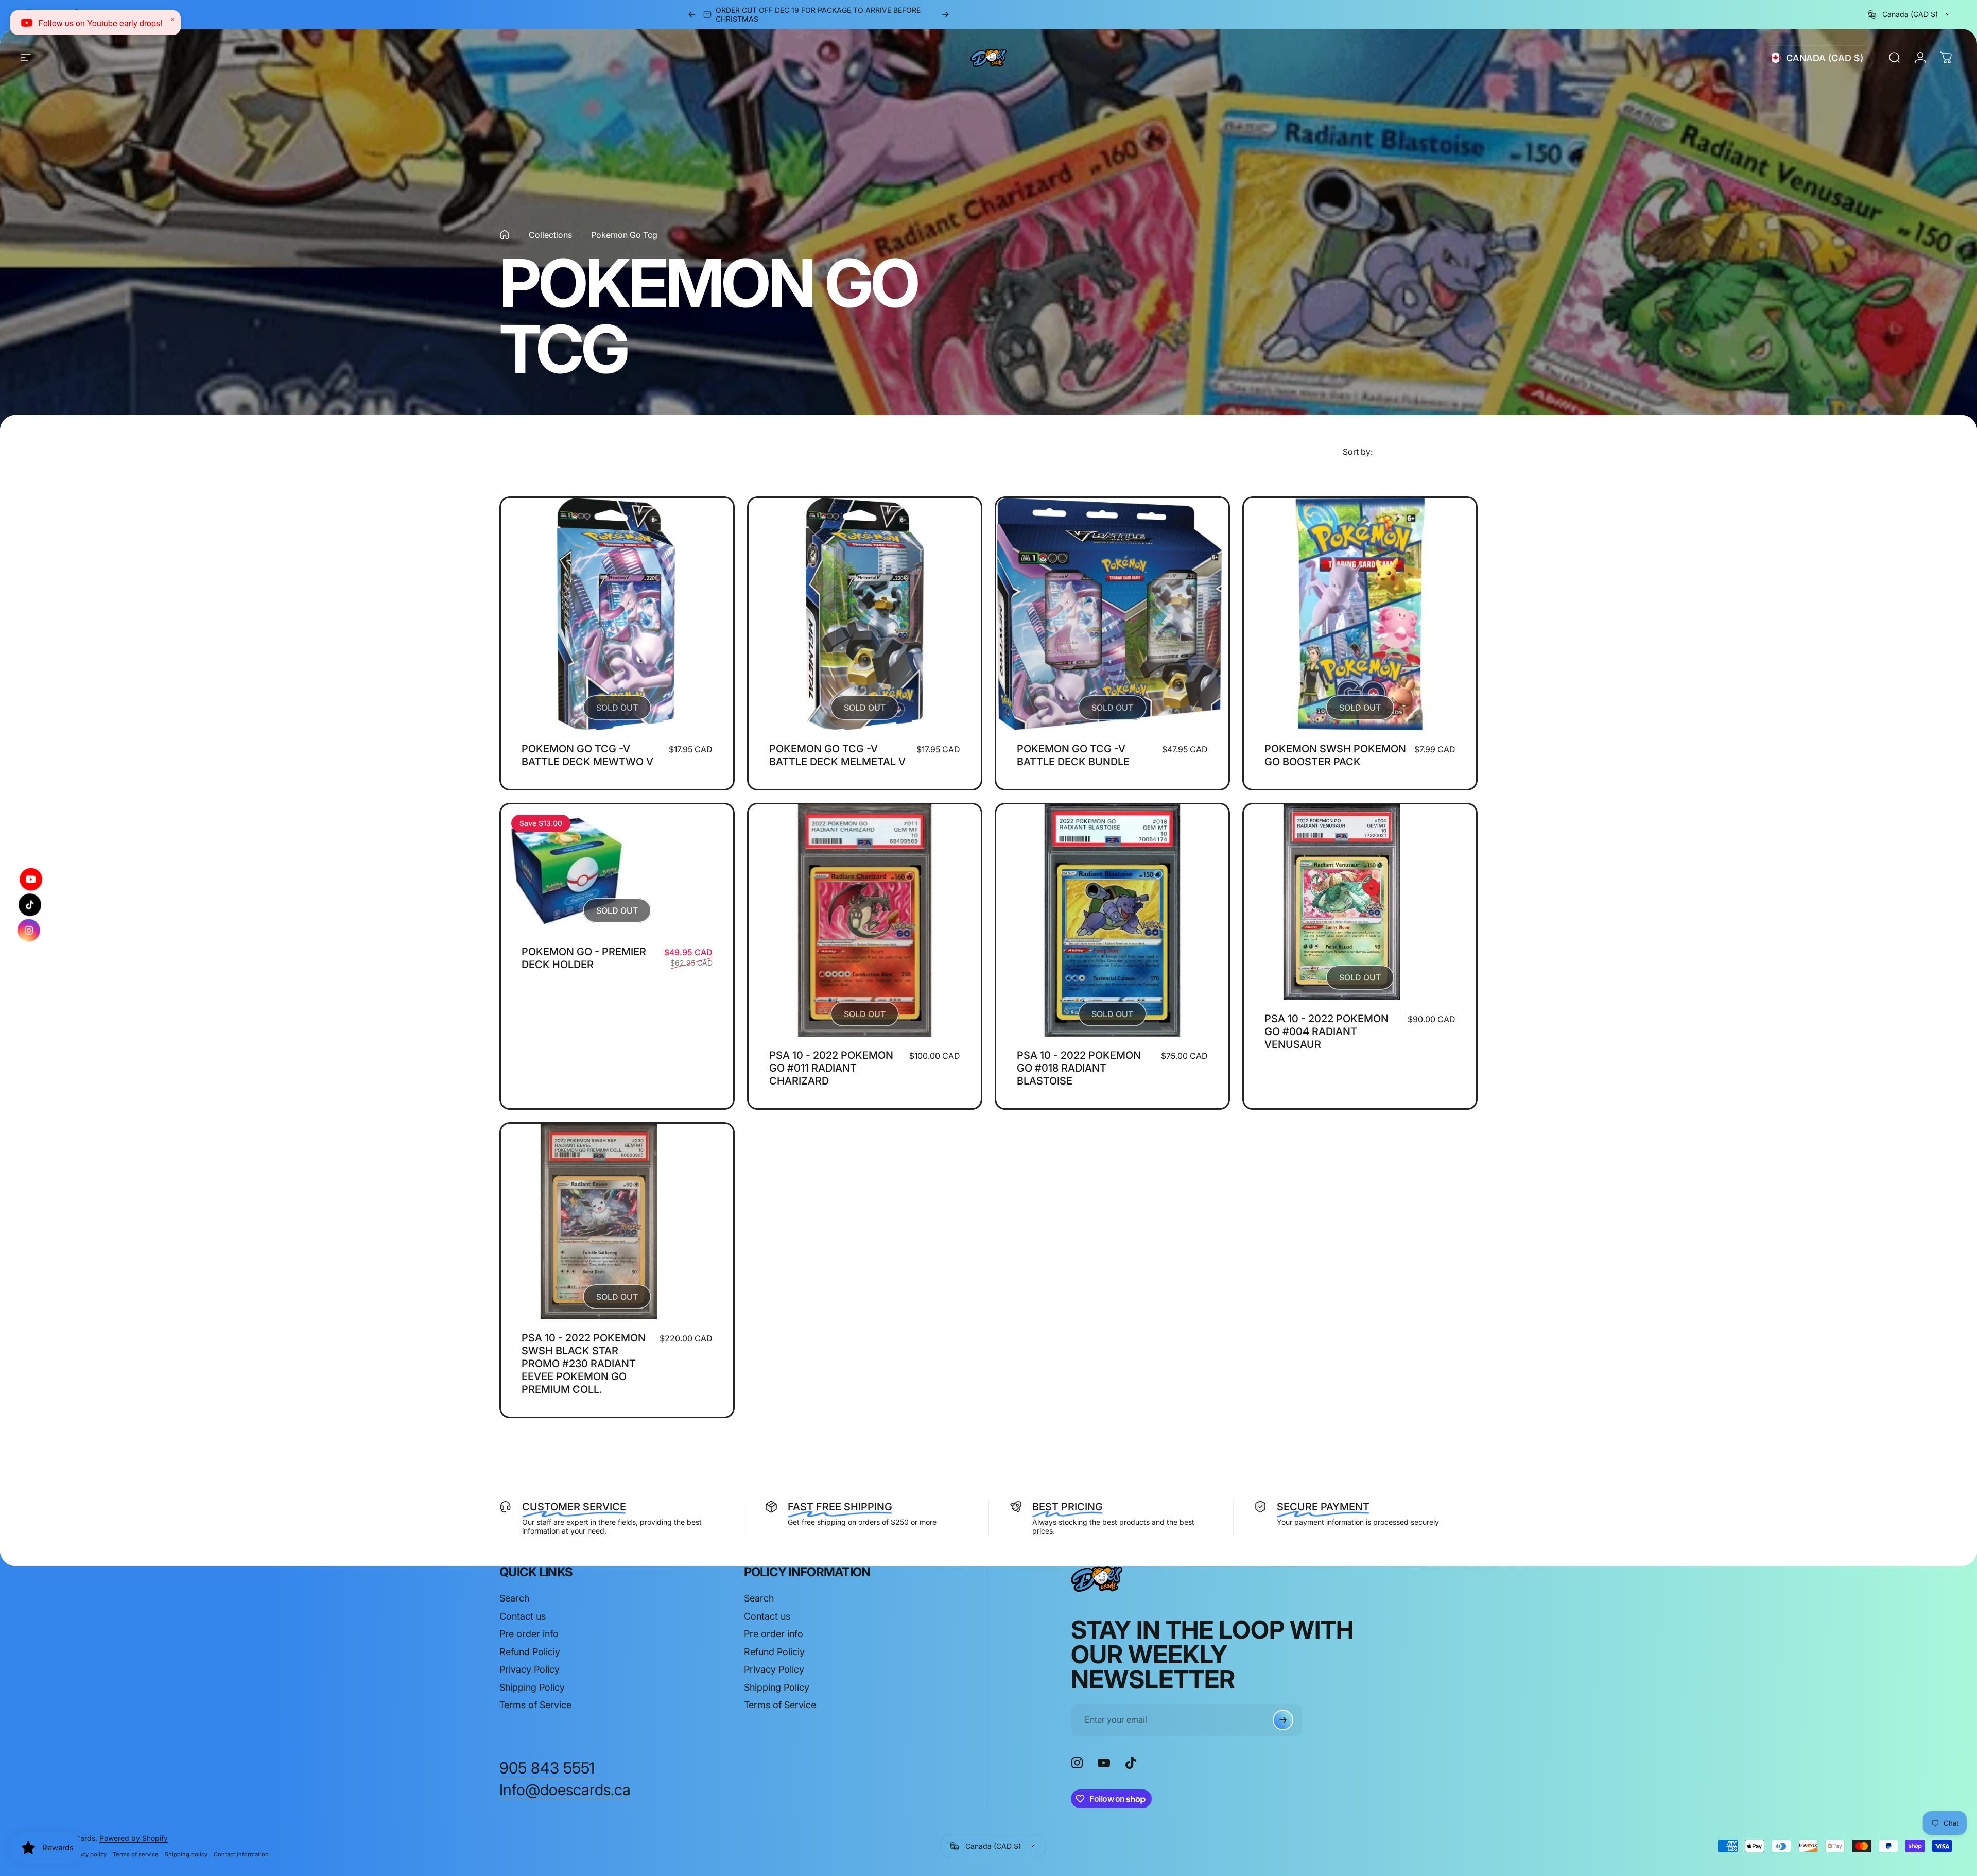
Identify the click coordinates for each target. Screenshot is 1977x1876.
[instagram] (30, 930)
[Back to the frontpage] (505, 235)
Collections (550, 235)
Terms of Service (535, 1705)
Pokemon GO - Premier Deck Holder (584, 958)
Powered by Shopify (134, 1838)
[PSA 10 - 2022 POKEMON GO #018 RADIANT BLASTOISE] (1112, 920)
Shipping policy (186, 1854)
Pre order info (529, 1634)
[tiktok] (30, 905)
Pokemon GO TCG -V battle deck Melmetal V (837, 755)
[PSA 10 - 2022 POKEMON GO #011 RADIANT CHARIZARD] (865, 920)
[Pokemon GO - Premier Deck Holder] (617, 869)
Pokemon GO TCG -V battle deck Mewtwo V (587, 755)
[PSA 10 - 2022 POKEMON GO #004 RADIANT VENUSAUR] (1360, 902)
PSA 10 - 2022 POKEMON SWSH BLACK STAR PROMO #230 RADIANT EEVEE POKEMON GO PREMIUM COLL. (584, 1364)
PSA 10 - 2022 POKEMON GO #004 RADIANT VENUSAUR (1326, 1031)
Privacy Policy (530, 1669)
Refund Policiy (530, 1652)
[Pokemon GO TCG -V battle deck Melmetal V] (865, 614)
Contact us (523, 1616)
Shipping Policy (532, 1687)
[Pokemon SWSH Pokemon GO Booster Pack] (1360, 614)
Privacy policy (88, 1854)
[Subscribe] (1283, 1720)
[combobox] (1910, 14)
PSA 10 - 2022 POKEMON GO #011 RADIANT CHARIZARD (831, 1068)
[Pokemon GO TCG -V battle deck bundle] (1112, 614)
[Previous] (692, 14)
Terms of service (136, 1854)
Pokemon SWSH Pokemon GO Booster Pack (1335, 755)
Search (514, 1598)
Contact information (241, 1854)
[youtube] (31, 879)
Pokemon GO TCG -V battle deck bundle (1073, 755)
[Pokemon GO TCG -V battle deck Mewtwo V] (617, 614)
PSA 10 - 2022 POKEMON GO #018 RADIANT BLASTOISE (1079, 1068)
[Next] (945, 14)
